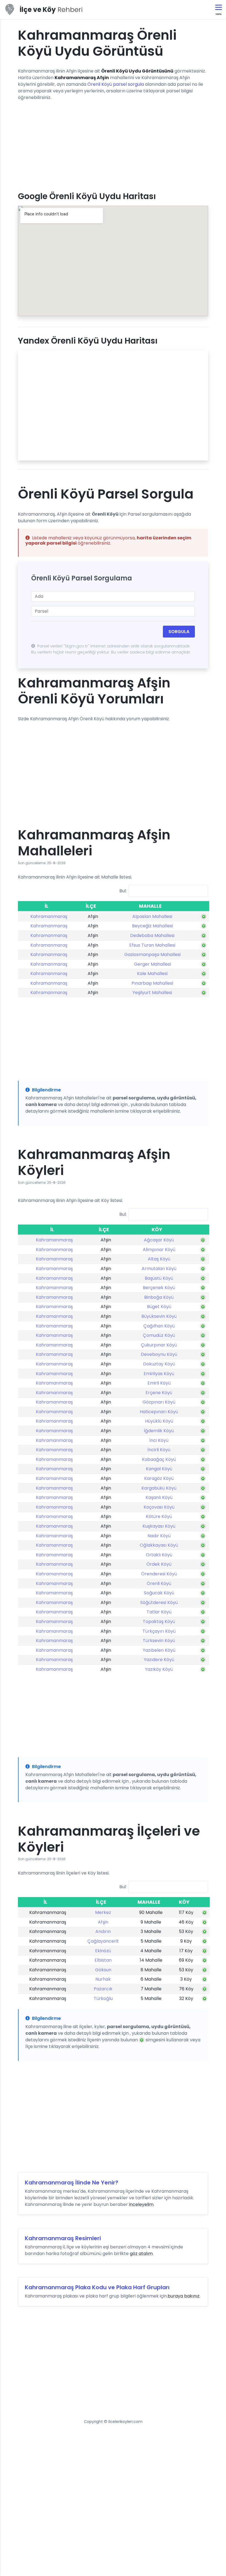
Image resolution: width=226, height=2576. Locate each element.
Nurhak (103, 1979)
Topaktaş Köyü (159, 1622)
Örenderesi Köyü (159, 1574)
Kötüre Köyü (159, 1516)
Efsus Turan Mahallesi (152, 945)
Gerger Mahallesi (152, 964)
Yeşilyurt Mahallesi (152, 993)
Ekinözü (103, 1951)
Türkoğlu (103, 1998)
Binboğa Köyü (159, 1297)
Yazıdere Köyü (159, 1660)
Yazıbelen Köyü (159, 1650)
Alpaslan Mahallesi (152, 916)
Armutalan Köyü (159, 1269)
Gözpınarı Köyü (159, 1402)
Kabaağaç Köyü (159, 1459)
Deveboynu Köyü (159, 1354)
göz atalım (141, 2254)
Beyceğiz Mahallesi (152, 926)
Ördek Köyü (159, 1564)
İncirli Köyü (159, 1450)
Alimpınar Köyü (159, 1250)
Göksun (103, 1970)
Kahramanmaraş (49, 916)
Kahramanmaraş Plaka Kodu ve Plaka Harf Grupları (97, 2287)
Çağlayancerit (103, 1941)
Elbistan (103, 1960)
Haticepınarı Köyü (159, 1412)
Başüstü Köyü (159, 1278)
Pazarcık (103, 1989)
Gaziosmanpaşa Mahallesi (152, 954)
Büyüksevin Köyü (159, 1316)
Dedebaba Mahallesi (152, 935)
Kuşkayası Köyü (159, 1526)
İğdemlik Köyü (159, 1431)
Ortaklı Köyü (159, 1555)
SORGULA (179, 632)
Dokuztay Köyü (159, 1364)
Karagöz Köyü (159, 1478)
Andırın (103, 1931)
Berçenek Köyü (159, 1288)
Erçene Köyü (159, 1393)
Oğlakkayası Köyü (159, 1545)
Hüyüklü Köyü (159, 1421)
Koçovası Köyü (159, 1507)
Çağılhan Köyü (159, 1326)
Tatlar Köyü (159, 1612)
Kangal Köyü (159, 1469)
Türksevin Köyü (159, 1641)
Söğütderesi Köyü (159, 1602)
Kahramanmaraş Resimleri (63, 2238)
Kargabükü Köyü (159, 1488)
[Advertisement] (113, 144)
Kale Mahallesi (152, 974)
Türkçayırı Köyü (159, 1631)
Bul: (123, 891)
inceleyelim (141, 2204)
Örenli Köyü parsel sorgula (116, 84)
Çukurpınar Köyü (159, 1345)
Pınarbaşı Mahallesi (152, 983)
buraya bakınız (184, 2296)
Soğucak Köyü (159, 1593)
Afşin (103, 1922)
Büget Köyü (159, 1307)
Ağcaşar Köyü (159, 1240)
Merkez (103, 1912)
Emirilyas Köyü (159, 1374)
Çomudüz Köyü (159, 1335)
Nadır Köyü (159, 1536)
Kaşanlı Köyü (159, 1497)
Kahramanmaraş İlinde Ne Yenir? (72, 2183)
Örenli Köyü (159, 1583)
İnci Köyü (159, 1440)
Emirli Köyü (159, 1383)
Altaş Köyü (159, 1259)
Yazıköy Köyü (159, 1669)
